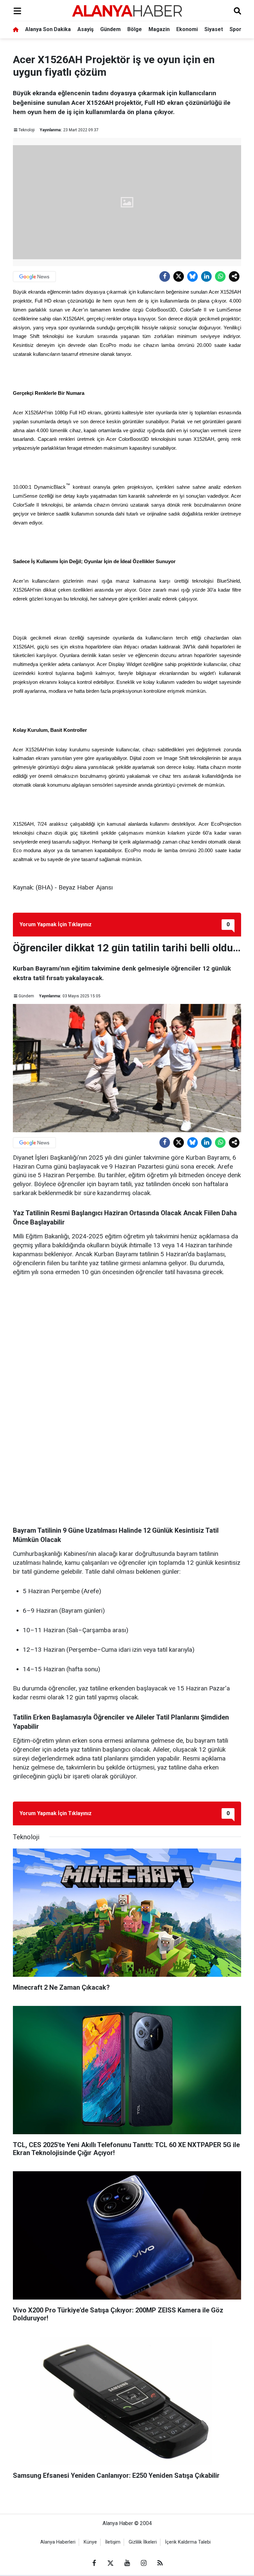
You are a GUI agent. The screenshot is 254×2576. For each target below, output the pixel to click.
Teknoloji (27, 130)
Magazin (159, 29)
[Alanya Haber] (127, 11)
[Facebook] (165, 276)
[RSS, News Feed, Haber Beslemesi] (160, 2563)
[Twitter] (179, 276)
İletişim (113, 2542)
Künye (90, 2542)
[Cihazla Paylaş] (234, 276)
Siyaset (214, 29)
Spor (235, 29)
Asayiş (85, 29)
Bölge (135, 29)
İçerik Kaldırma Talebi (188, 2542)
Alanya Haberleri (58, 2542)
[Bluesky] (192, 276)
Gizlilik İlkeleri (143, 2542)
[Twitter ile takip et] (110, 2563)
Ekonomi (187, 29)
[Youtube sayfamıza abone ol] (127, 2563)
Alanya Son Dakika (48, 29)
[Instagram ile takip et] (144, 2563)
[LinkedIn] (206, 276)
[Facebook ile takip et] (94, 2563)
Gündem (110, 29)
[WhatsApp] (220, 276)
